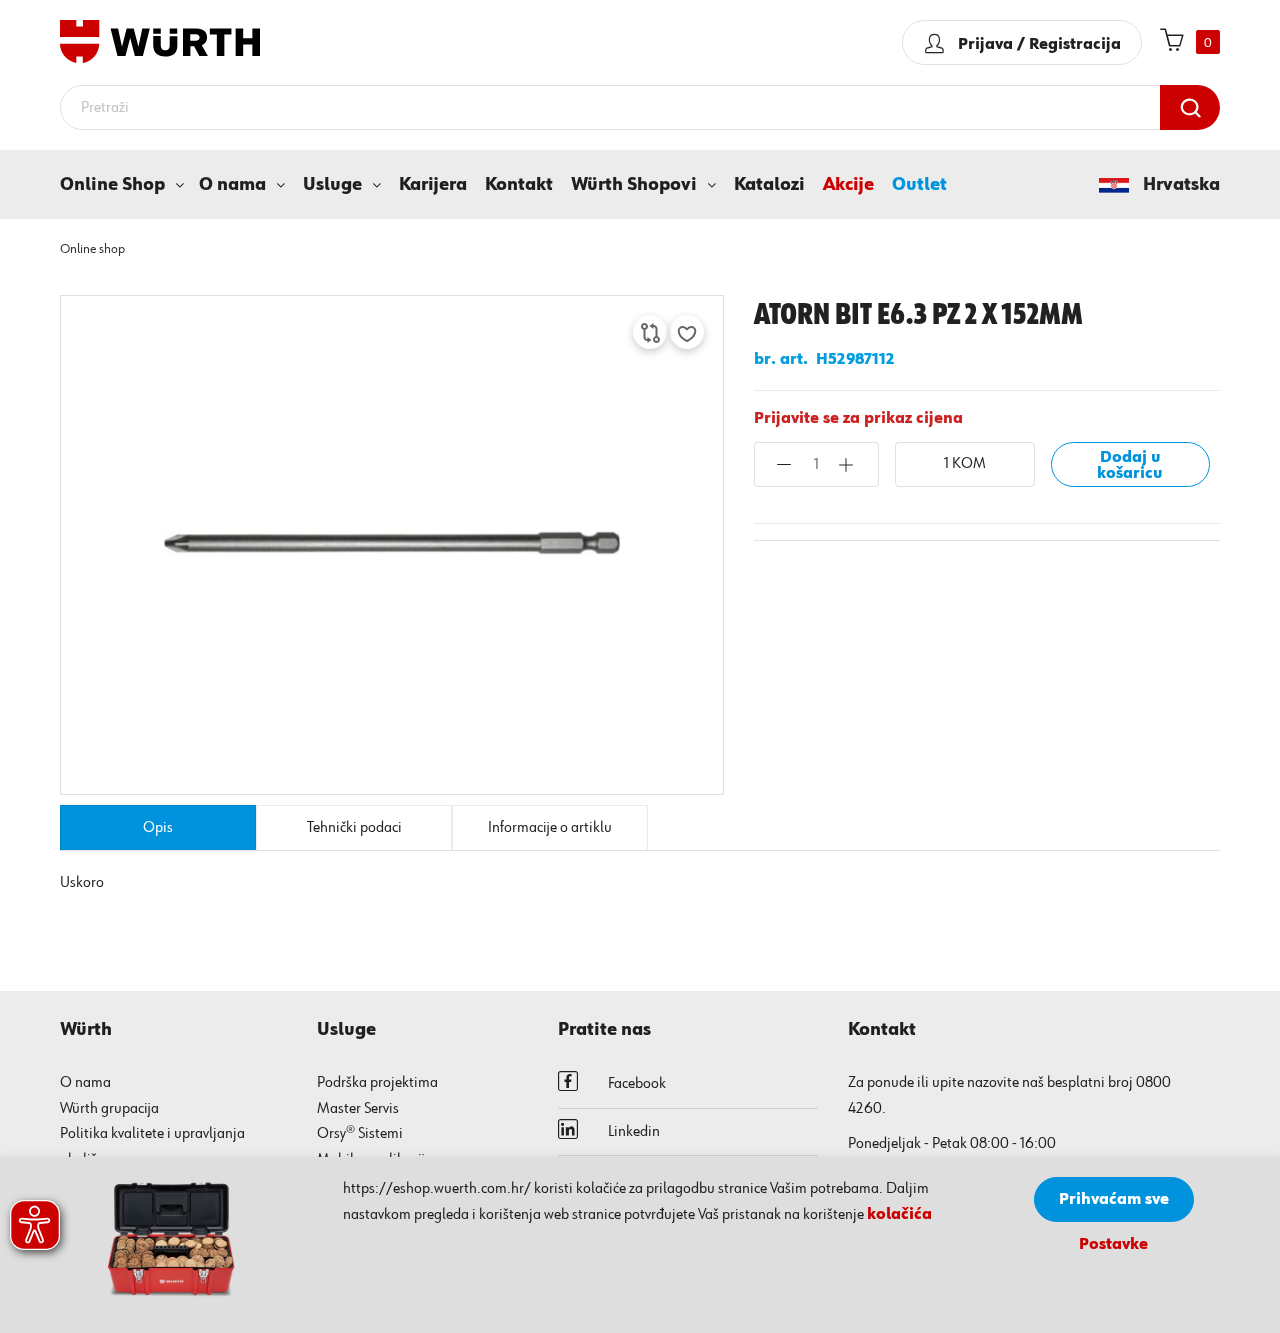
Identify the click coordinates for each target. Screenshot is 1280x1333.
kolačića (899, 1215)
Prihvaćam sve (1114, 1200)
